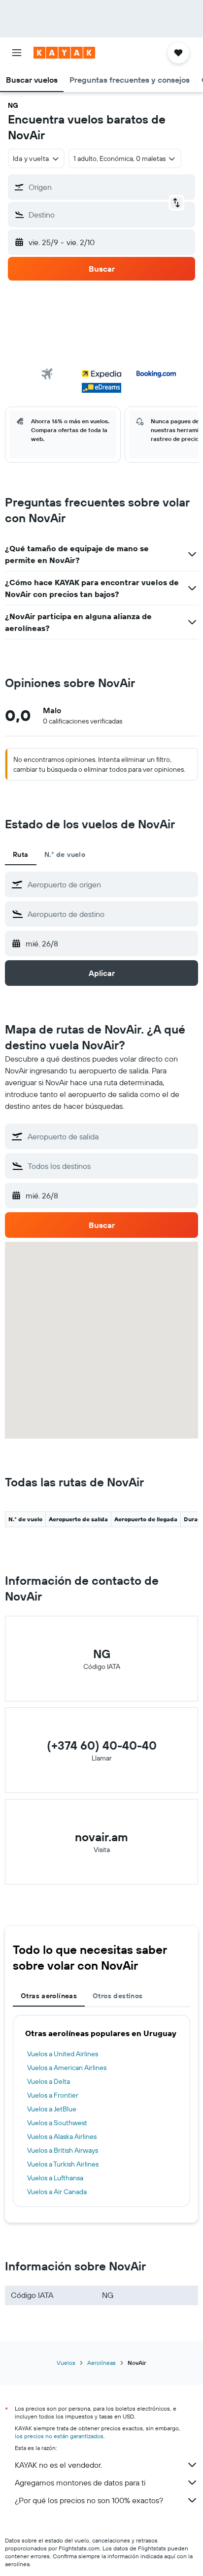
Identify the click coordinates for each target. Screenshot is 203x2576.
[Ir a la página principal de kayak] (64, 53)
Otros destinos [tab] (118, 1996)
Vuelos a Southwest (57, 2123)
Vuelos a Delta (49, 2081)
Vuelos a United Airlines (63, 2054)
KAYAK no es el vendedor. (58, 2465)
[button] (17, 53)
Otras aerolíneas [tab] (49, 1996)
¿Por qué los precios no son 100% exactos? (89, 2500)
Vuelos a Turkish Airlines (63, 2164)
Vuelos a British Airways (63, 2150)
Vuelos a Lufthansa (55, 2178)
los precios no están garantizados (59, 2436)
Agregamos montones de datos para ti (80, 2482)
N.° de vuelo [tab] (65, 854)
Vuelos (66, 2363)
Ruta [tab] (21, 854)
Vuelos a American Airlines (67, 2068)
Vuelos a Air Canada (57, 2192)
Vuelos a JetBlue (52, 2109)
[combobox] (110, 884)
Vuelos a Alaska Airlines (62, 2136)
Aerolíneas (101, 2363)
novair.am (101, 1837)
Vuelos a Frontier (53, 2095)
